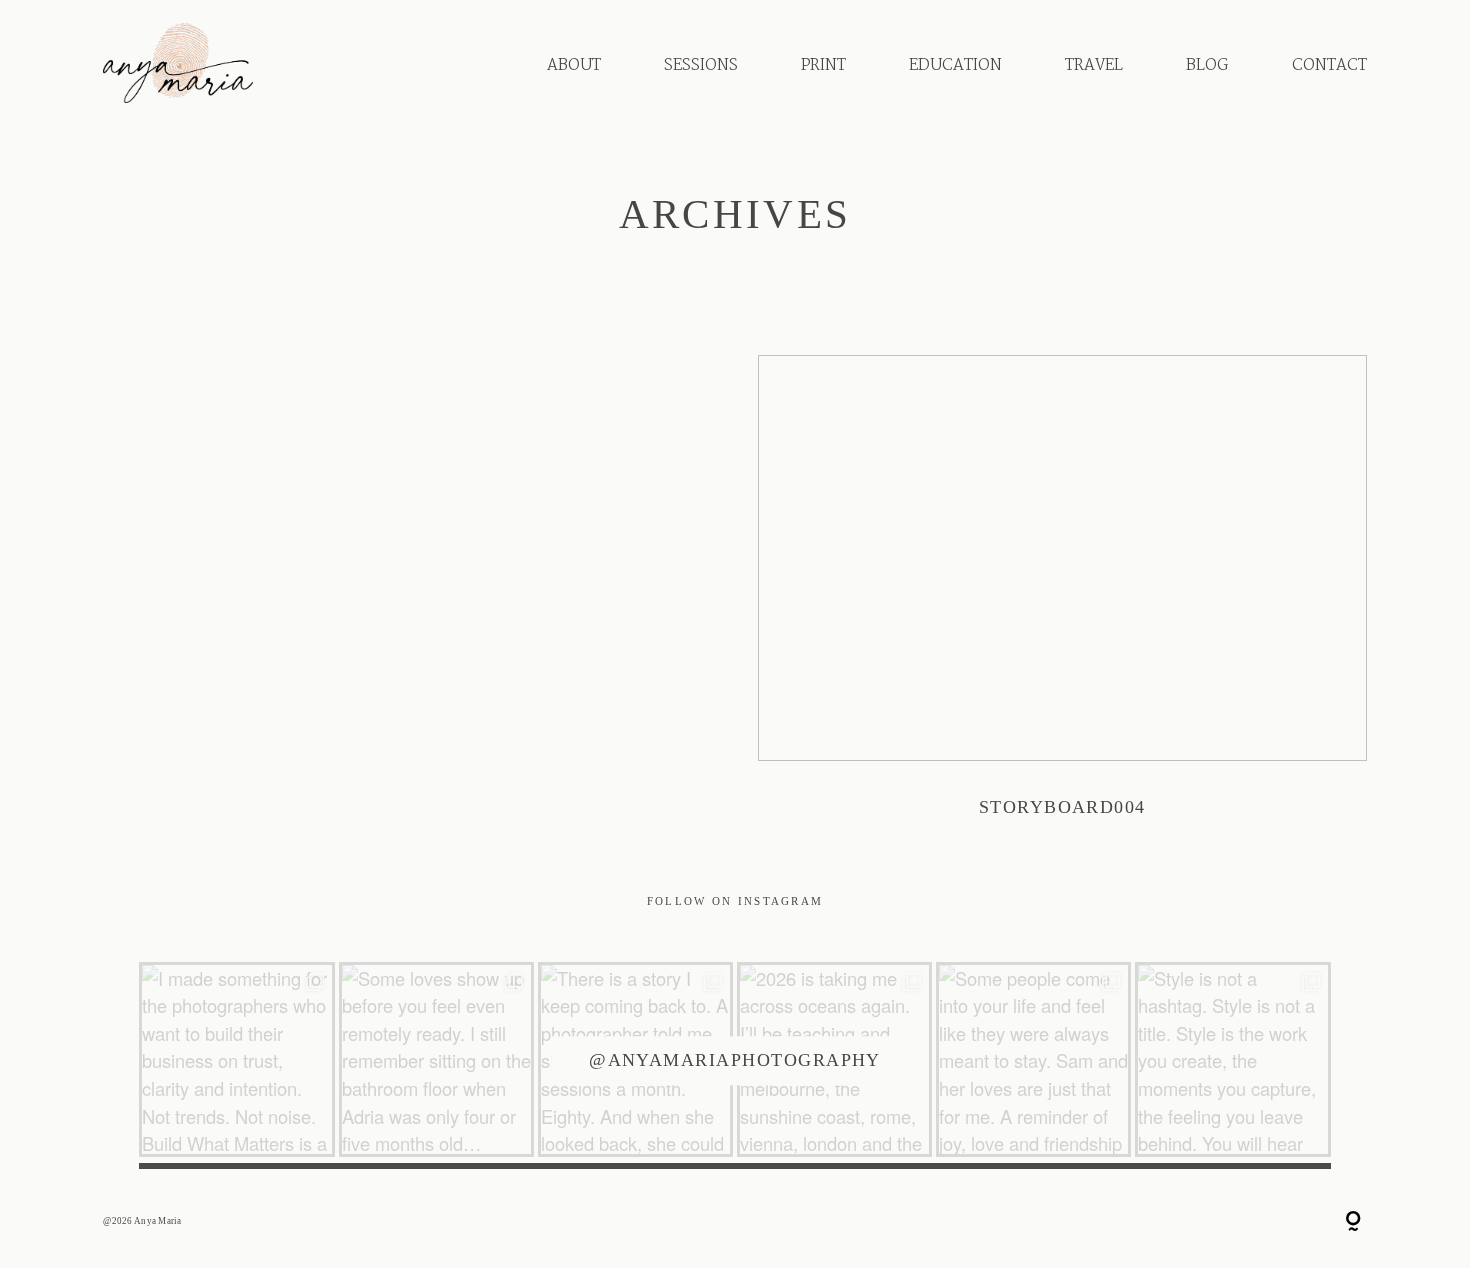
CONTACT (1329, 65)
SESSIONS (701, 65)
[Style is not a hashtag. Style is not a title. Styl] (1232, 1059)
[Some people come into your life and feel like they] (1033, 1059)
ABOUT (574, 65)
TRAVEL (1094, 65)
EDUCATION (955, 65)
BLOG (1207, 65)
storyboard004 (1062, 601)
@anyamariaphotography (735, 1060)
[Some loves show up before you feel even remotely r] (436, 1059)
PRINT (823, 65)
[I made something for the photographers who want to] (236, 1059)
